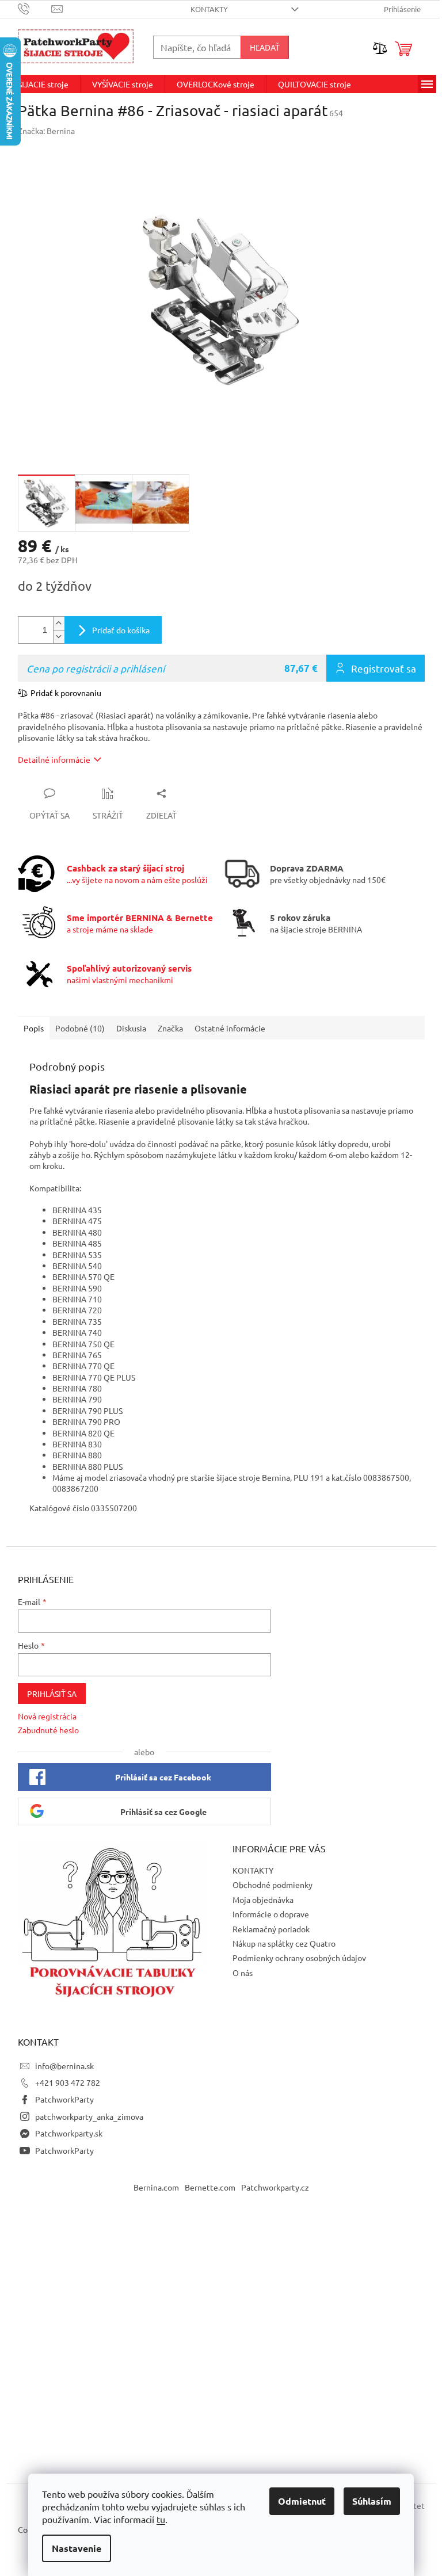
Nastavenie (77, 2548)
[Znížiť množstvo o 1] (59, 637)
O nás (243, 1973)
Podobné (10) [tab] (80, 1028)
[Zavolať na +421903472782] (35, 8)
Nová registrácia (47, 1716)
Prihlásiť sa (52, 1694)
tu (161, 2519)
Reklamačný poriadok (271, 1929)
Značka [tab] (170, 1028)
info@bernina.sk (64, 2066)
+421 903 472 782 (68, 2082)
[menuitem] (43, 84)
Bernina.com (156, 2187)
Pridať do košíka (121, 630)
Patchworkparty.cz (275, 2187)
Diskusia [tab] (131, 1028)
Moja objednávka (263, 1899)
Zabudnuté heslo (48, 1730)
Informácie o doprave (271, 1914)
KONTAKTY (209, 9)
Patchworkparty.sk (69, 2133)
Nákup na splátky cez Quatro (284, 1943)
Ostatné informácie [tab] (230, 1028)
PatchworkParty (64, 2099)
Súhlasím (372, 2501)
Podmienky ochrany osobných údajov (299, 1958)
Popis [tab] (34, 1028)
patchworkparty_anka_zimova (89, 2116)
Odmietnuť (302, 2501)
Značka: (46, 131)
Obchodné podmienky (273, 1885)
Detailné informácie (54, 759)
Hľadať (265, 47)
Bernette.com (210, 2187)
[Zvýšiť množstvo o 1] (59, 623)
